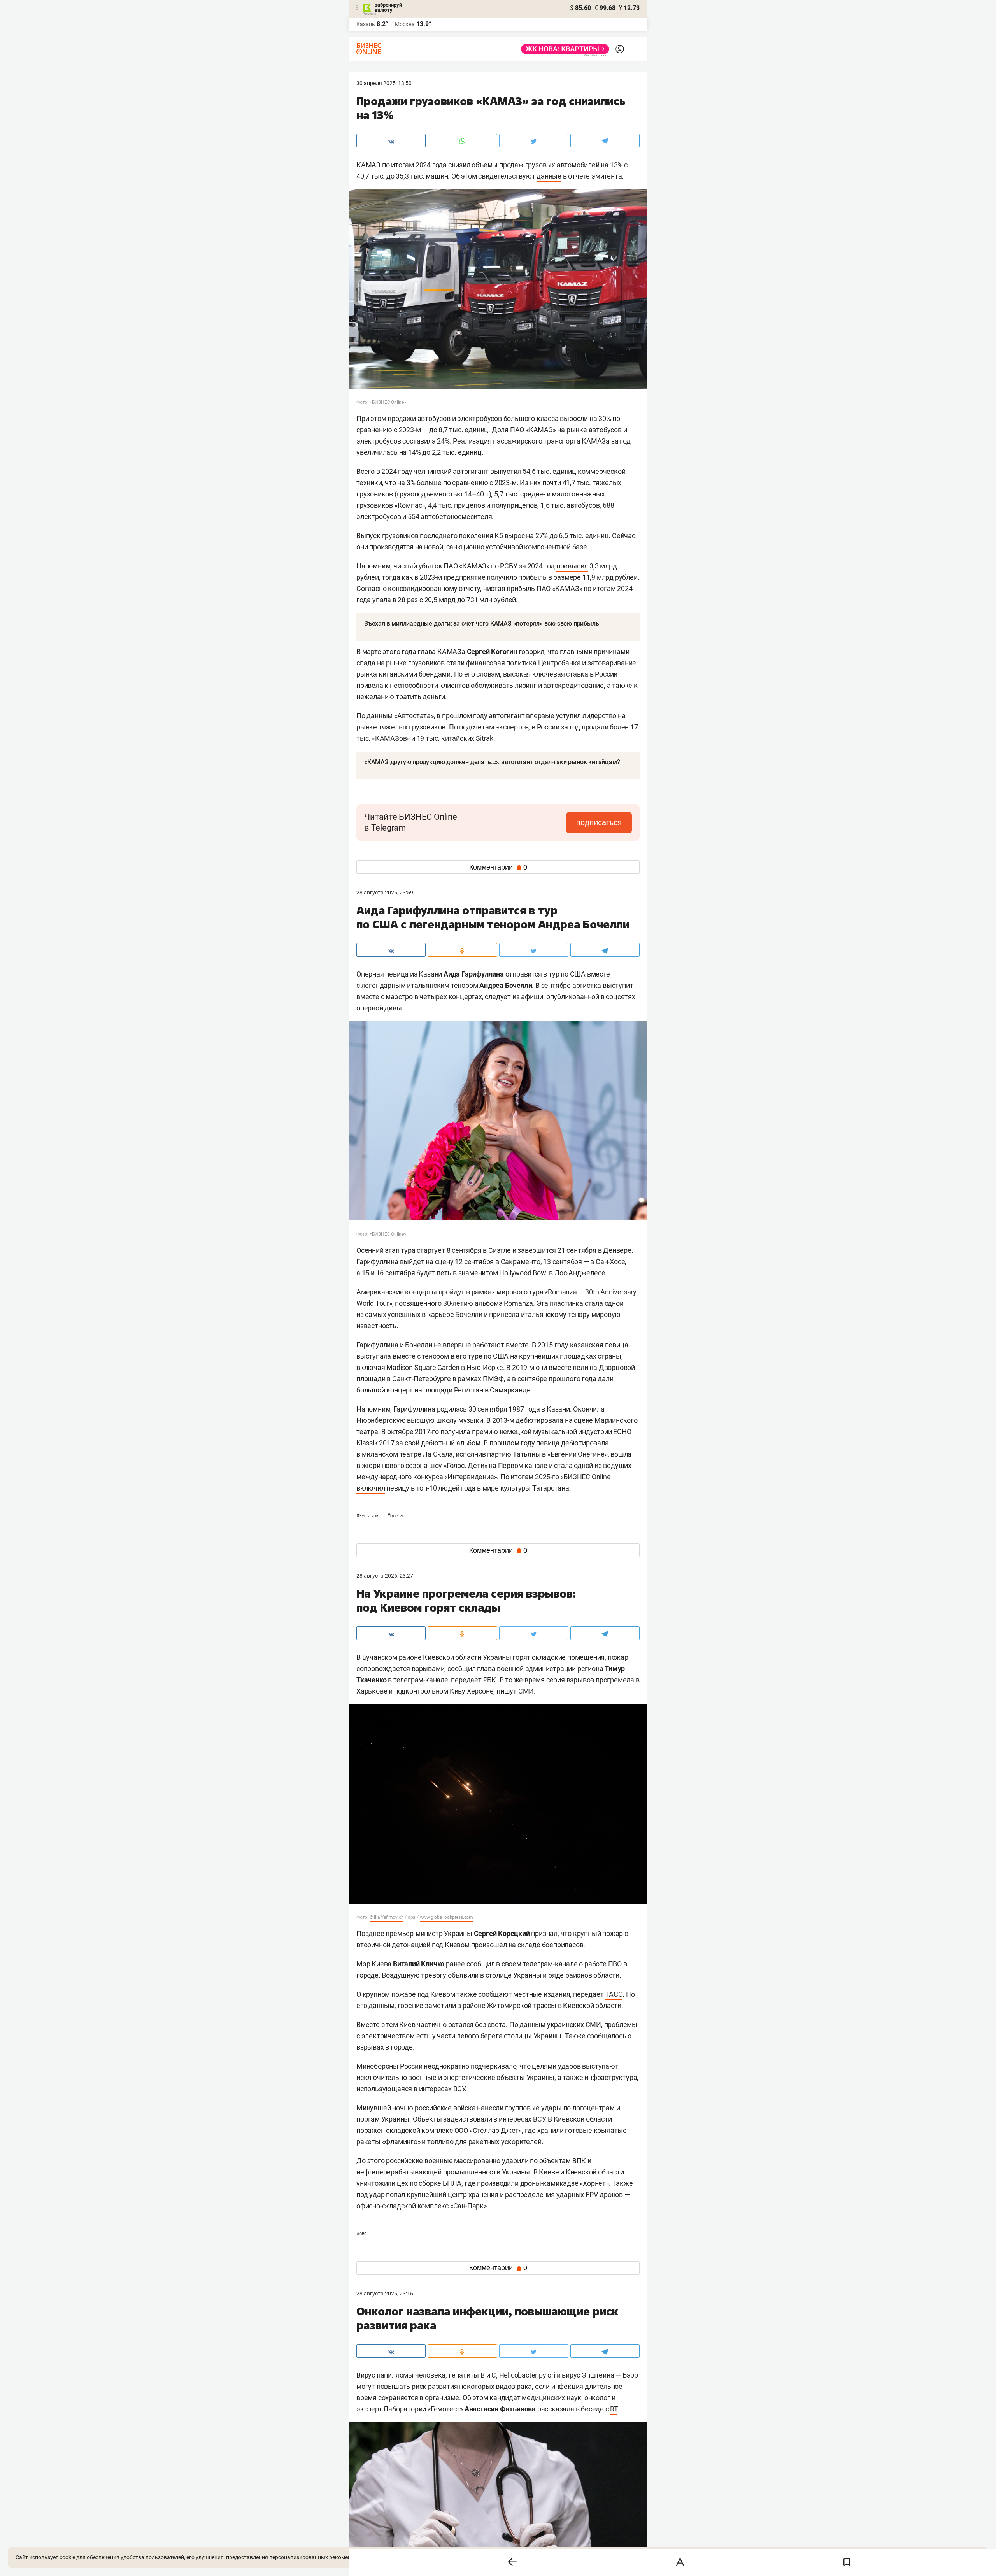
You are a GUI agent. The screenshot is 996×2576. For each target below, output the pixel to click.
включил (371, 1488)
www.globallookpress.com (446, 1917)
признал (544, 1933)
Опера (395, 1516)
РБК (490, 1680)
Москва (405, 24)
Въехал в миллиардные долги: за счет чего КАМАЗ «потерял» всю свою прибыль (481, 623)
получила (455, 1432)
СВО (362, 2234)
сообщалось (607, 2036)
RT (614, 2409)
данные (549, 176)
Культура (368, 1516)
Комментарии (498, 867)
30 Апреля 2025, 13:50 (384, 83)
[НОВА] (563, 49)
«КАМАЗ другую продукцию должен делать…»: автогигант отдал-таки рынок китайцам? (492, 762)
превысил (572, 566)
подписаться (599, 822)
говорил (532, 651)
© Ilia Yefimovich (387, 1917)
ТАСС (614, 1994)
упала (382, 600)
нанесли (490, 2108)
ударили (515, 2161)
